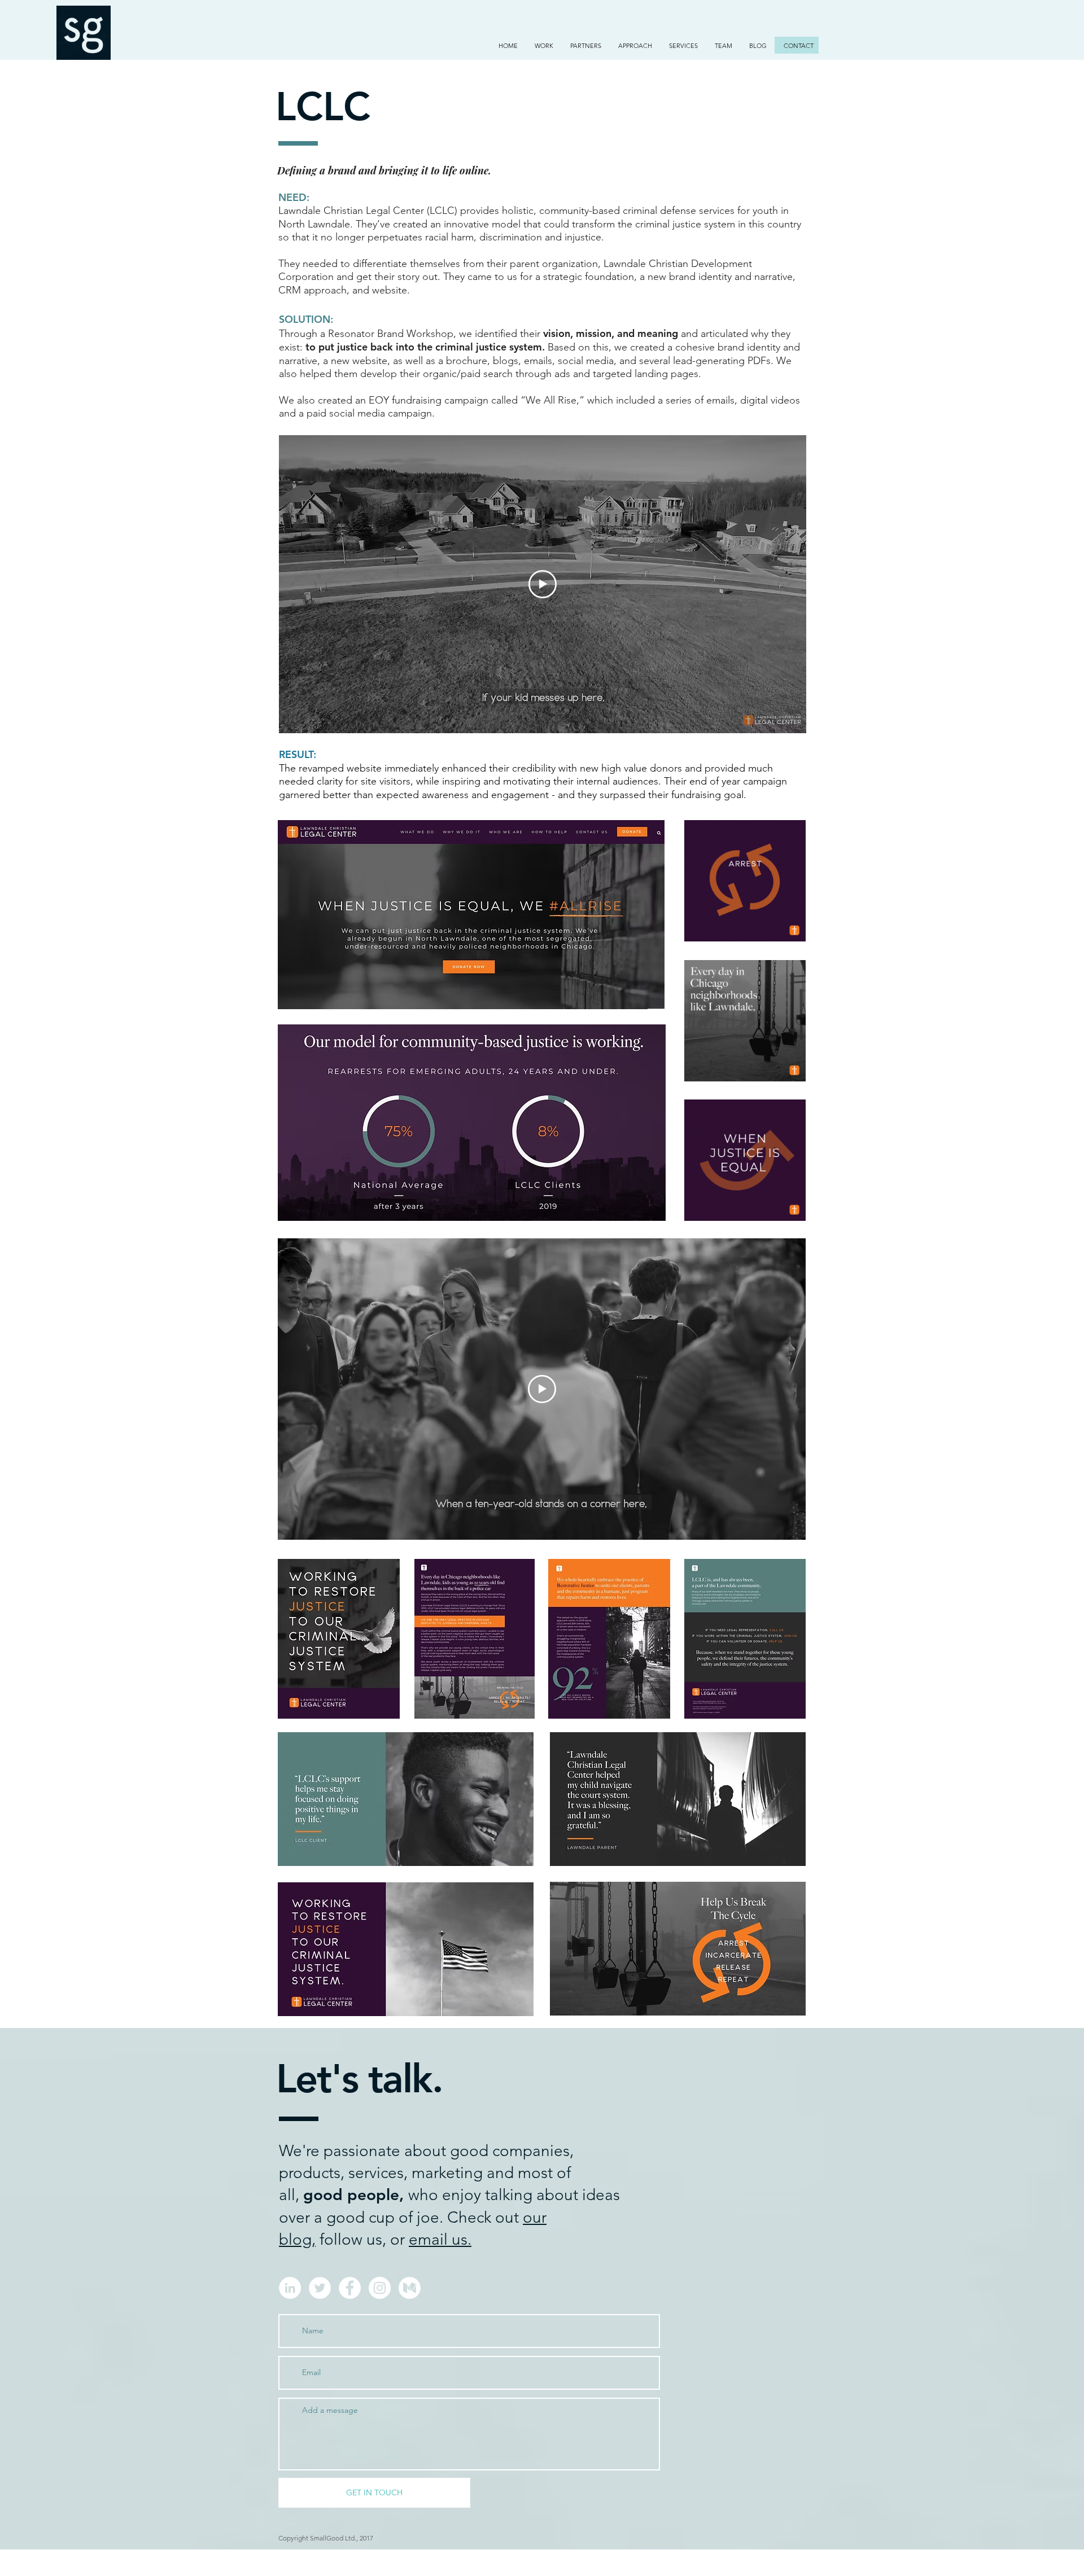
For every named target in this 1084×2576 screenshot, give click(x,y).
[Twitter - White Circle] (320, 2288)
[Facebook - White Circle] (350, 2288)
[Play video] (543, 584)
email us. (440, 2239)
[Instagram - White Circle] (380, 2288)
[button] (544, 46)
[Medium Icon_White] (410, 2288)
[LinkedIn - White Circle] (290, 2288)
